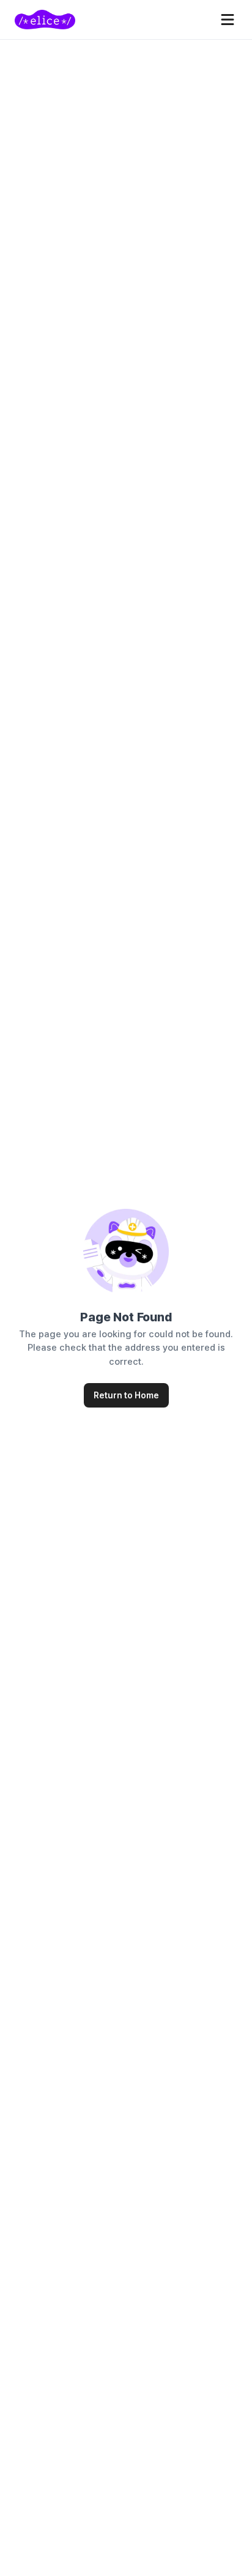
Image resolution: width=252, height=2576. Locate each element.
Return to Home (126, 1395)
